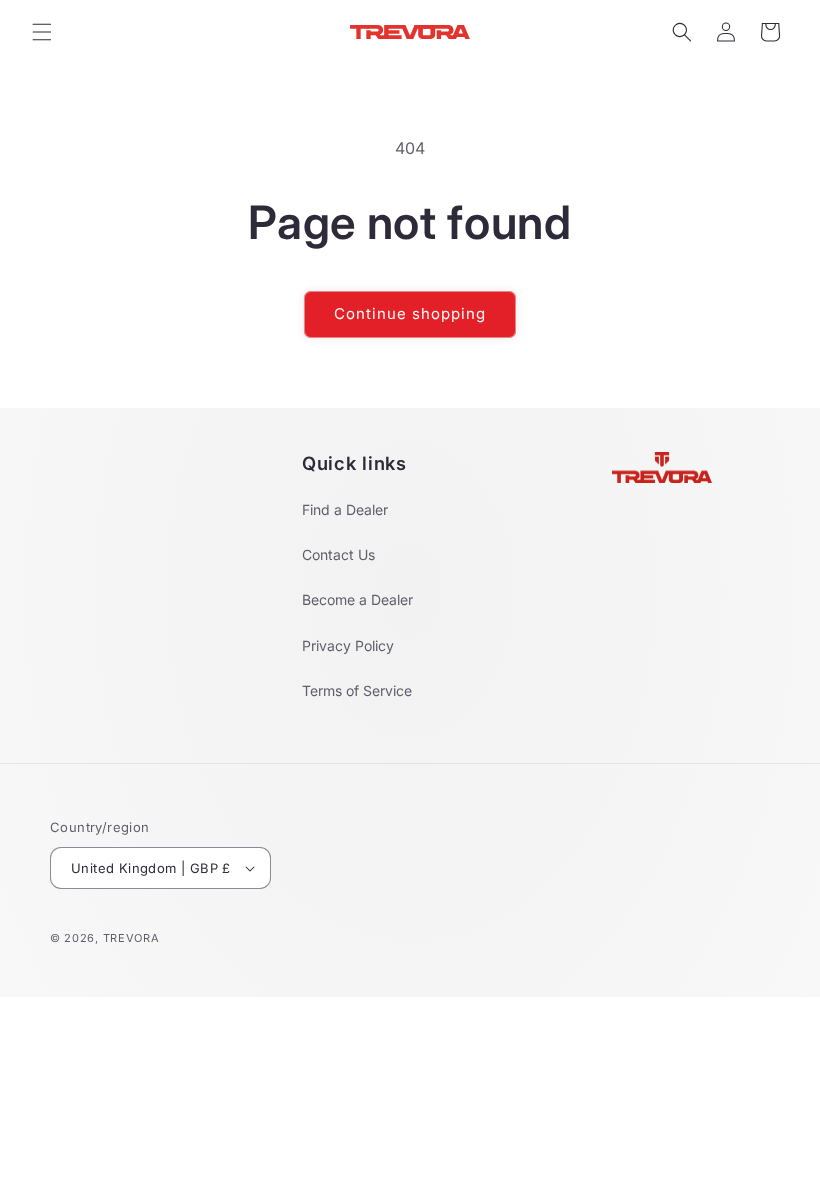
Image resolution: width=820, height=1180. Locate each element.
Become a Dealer (357, 599)
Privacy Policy (348, 645)
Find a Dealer (345, 509)
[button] (42, 32)
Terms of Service (357, 690)
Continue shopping (410, 313)
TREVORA (131, 938)
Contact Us (338, 554)
